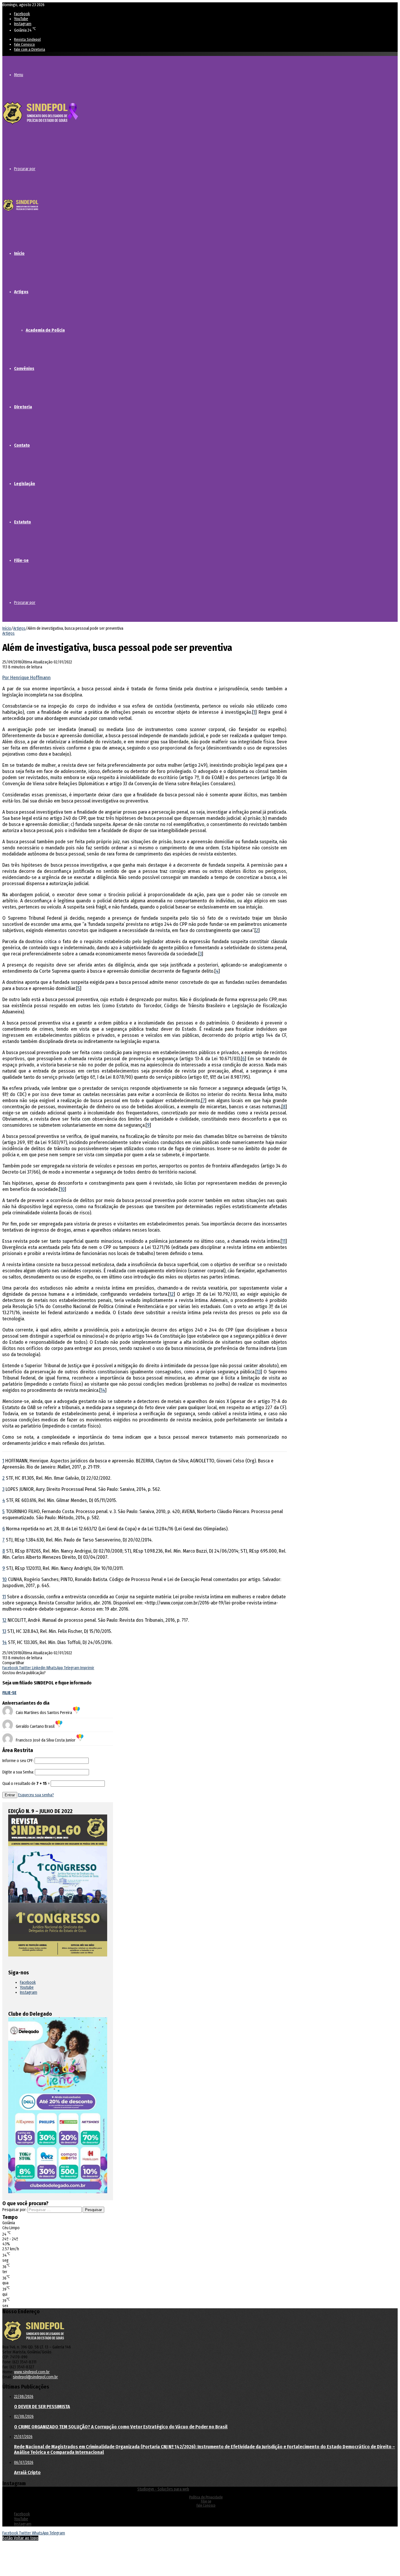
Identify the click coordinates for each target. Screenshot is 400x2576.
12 (172, 1294)
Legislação (25, 484)
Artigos (21, 292)
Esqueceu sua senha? (36, 1795)
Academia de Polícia (45, 330)
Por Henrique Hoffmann (27, 678)
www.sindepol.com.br (32, 2372)
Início (19, 253)
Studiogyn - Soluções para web (163, 2489)
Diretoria (23, 407)
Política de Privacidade (206, 2497)
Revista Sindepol (27, 39)
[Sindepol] (40, 125)
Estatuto (23, 522)
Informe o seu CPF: (18, 1761)
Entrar (10, 1795)
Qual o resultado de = (27, 1784)
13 (259, 1372)
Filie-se (21, 560)
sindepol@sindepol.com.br (35, 2377)
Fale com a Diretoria (30, 49)
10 (63, 1189)
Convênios (24, 368)
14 (103, 1390)
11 (284, 1241)
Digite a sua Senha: (18, 1772)
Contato (22, 445)
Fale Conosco (24, 44)
